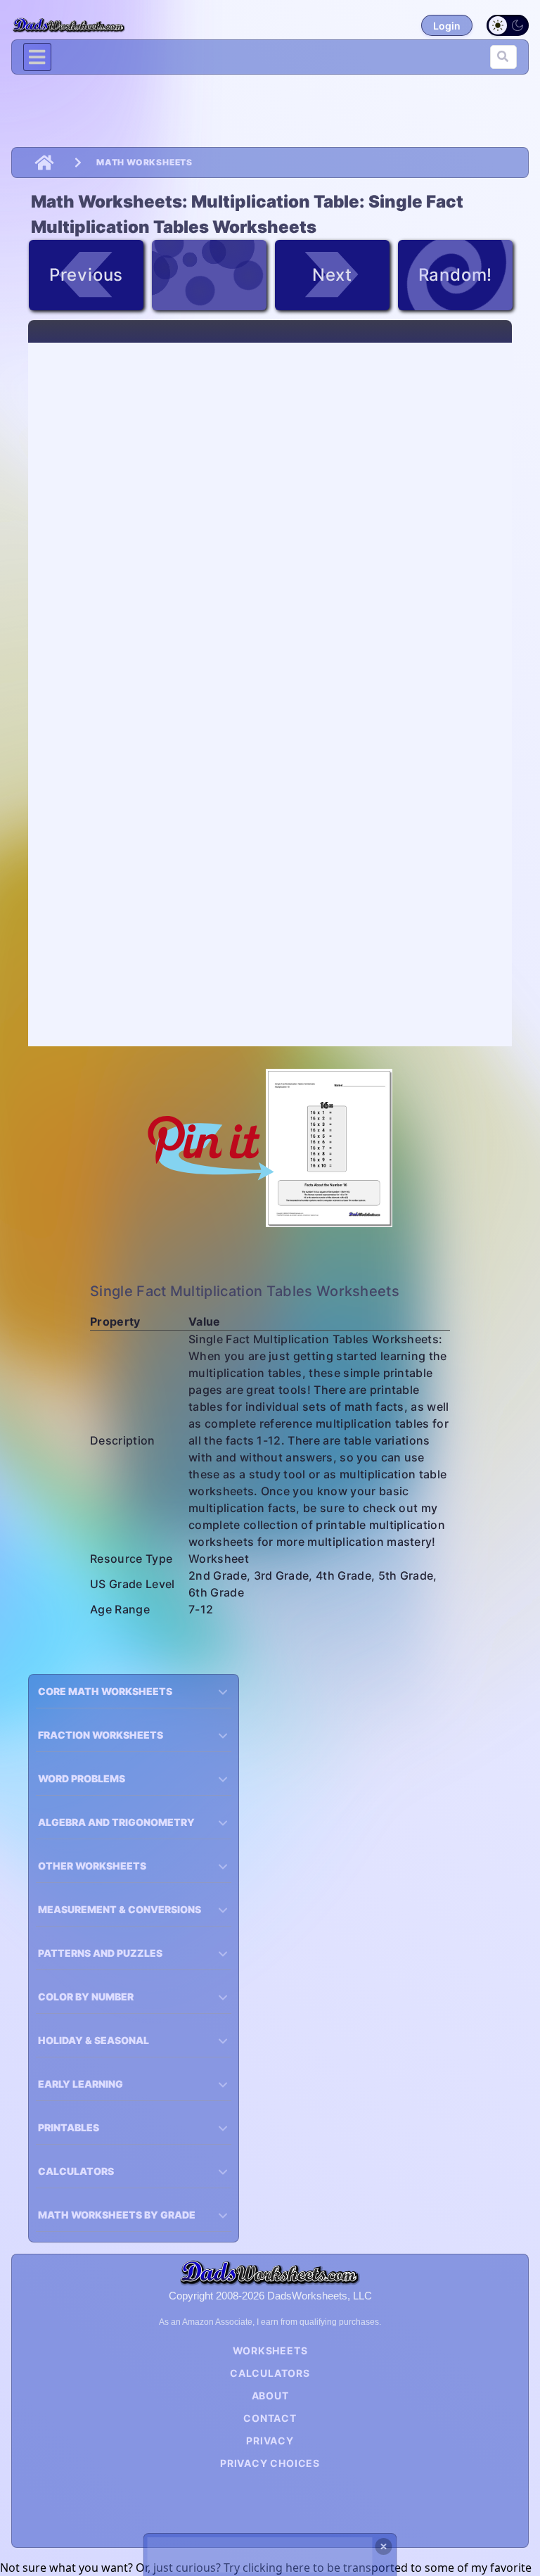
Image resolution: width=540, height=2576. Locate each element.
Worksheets (270, 2350)
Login (447, 26)
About (270, 2396)
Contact (270, 2418)
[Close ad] (384, 2546)
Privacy (270, 2441)
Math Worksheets (144, 162)
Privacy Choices (270, 2463)
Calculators (270, 2373)
